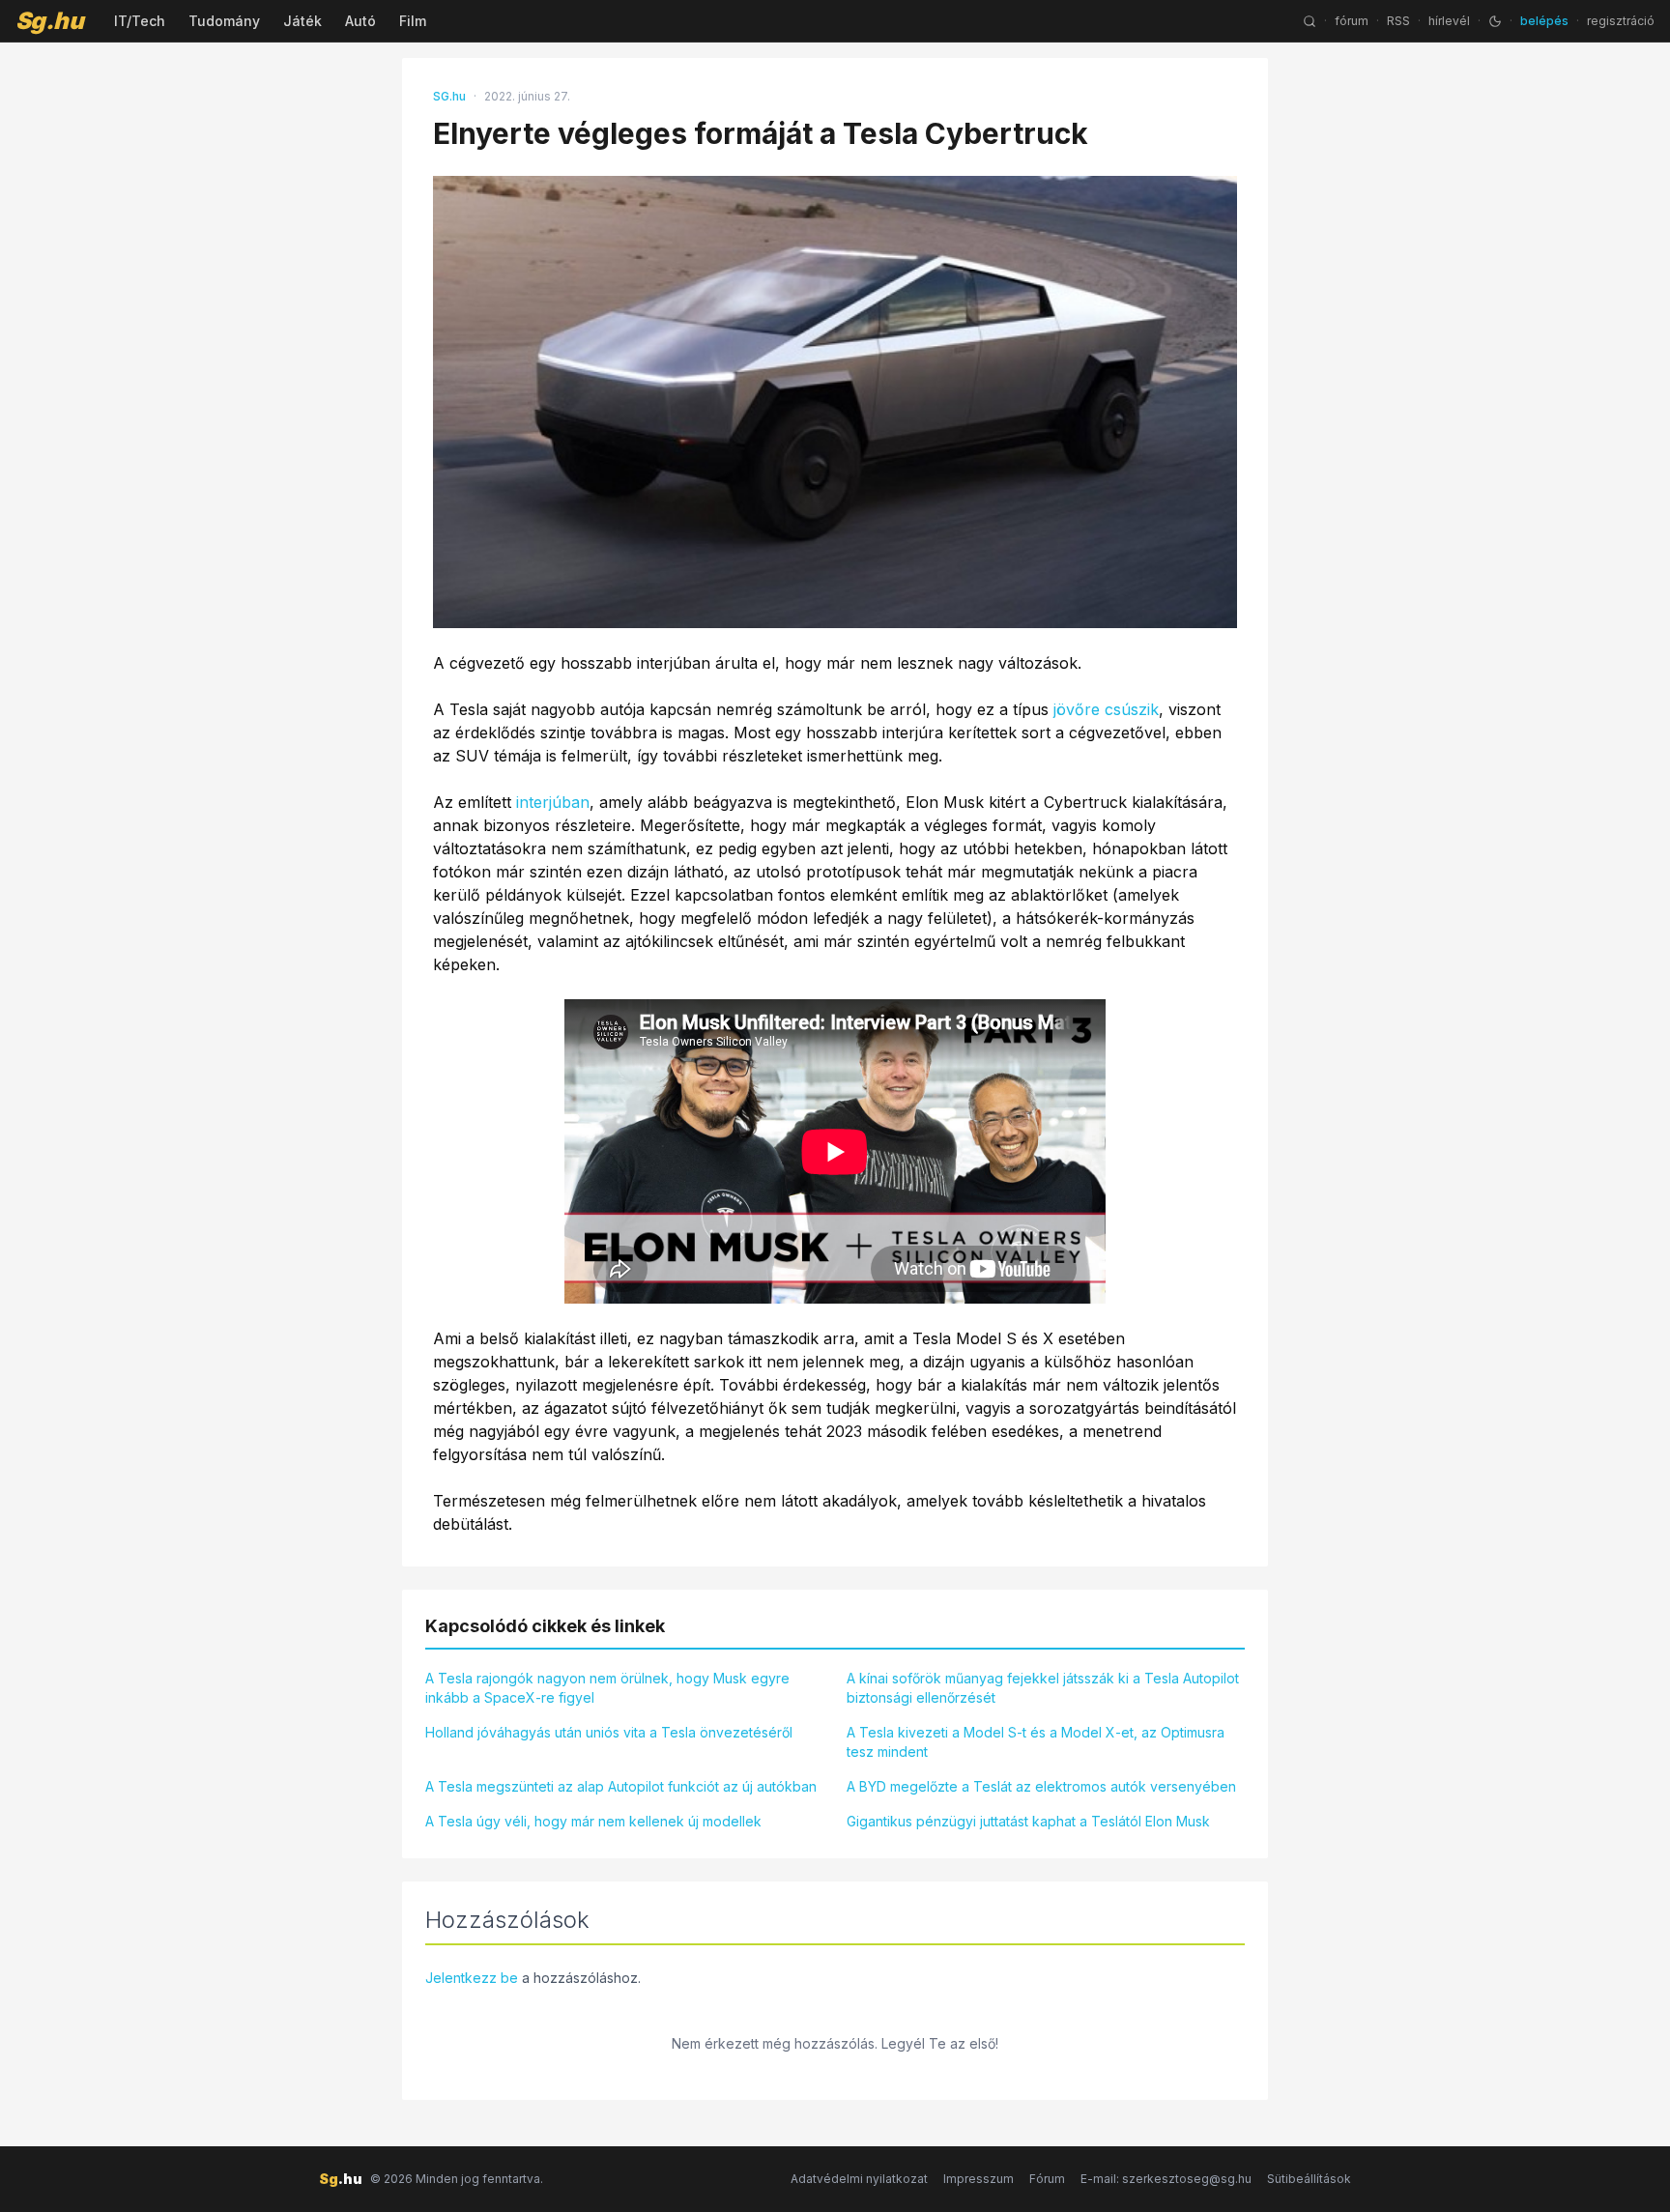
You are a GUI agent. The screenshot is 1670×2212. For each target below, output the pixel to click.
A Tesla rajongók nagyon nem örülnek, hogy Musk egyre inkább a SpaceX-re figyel (607, 1688)
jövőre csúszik (1106, 709)
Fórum (1047, 2179)
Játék (302, 21)
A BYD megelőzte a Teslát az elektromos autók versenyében (1041, 1786)
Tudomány (224, 21)
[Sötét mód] (1495, 21)
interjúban (553, 802)
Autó (360, 21)
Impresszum (979, 2179)
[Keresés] (1310, 21)
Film (413, 21)
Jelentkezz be (472, 1978)
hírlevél (1449, 21)
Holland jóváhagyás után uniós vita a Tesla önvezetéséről (609, 1732)
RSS (1398, 21)
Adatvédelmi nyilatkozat (859, 2179)
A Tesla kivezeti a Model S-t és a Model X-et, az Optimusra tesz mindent (1036, 1742)
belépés (1544, 21)
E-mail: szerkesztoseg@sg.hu (1166, 2179)
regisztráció (1621, 21)
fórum (1352, 21)
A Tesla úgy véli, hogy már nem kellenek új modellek (593, 1821)
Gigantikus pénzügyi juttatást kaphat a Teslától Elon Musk (1028, 1821)
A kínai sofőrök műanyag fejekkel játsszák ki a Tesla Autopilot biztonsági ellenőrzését (1043, 1688)
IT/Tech (140, 21)
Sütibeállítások (1309, 2179)
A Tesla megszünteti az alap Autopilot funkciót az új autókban (621, 1786)
